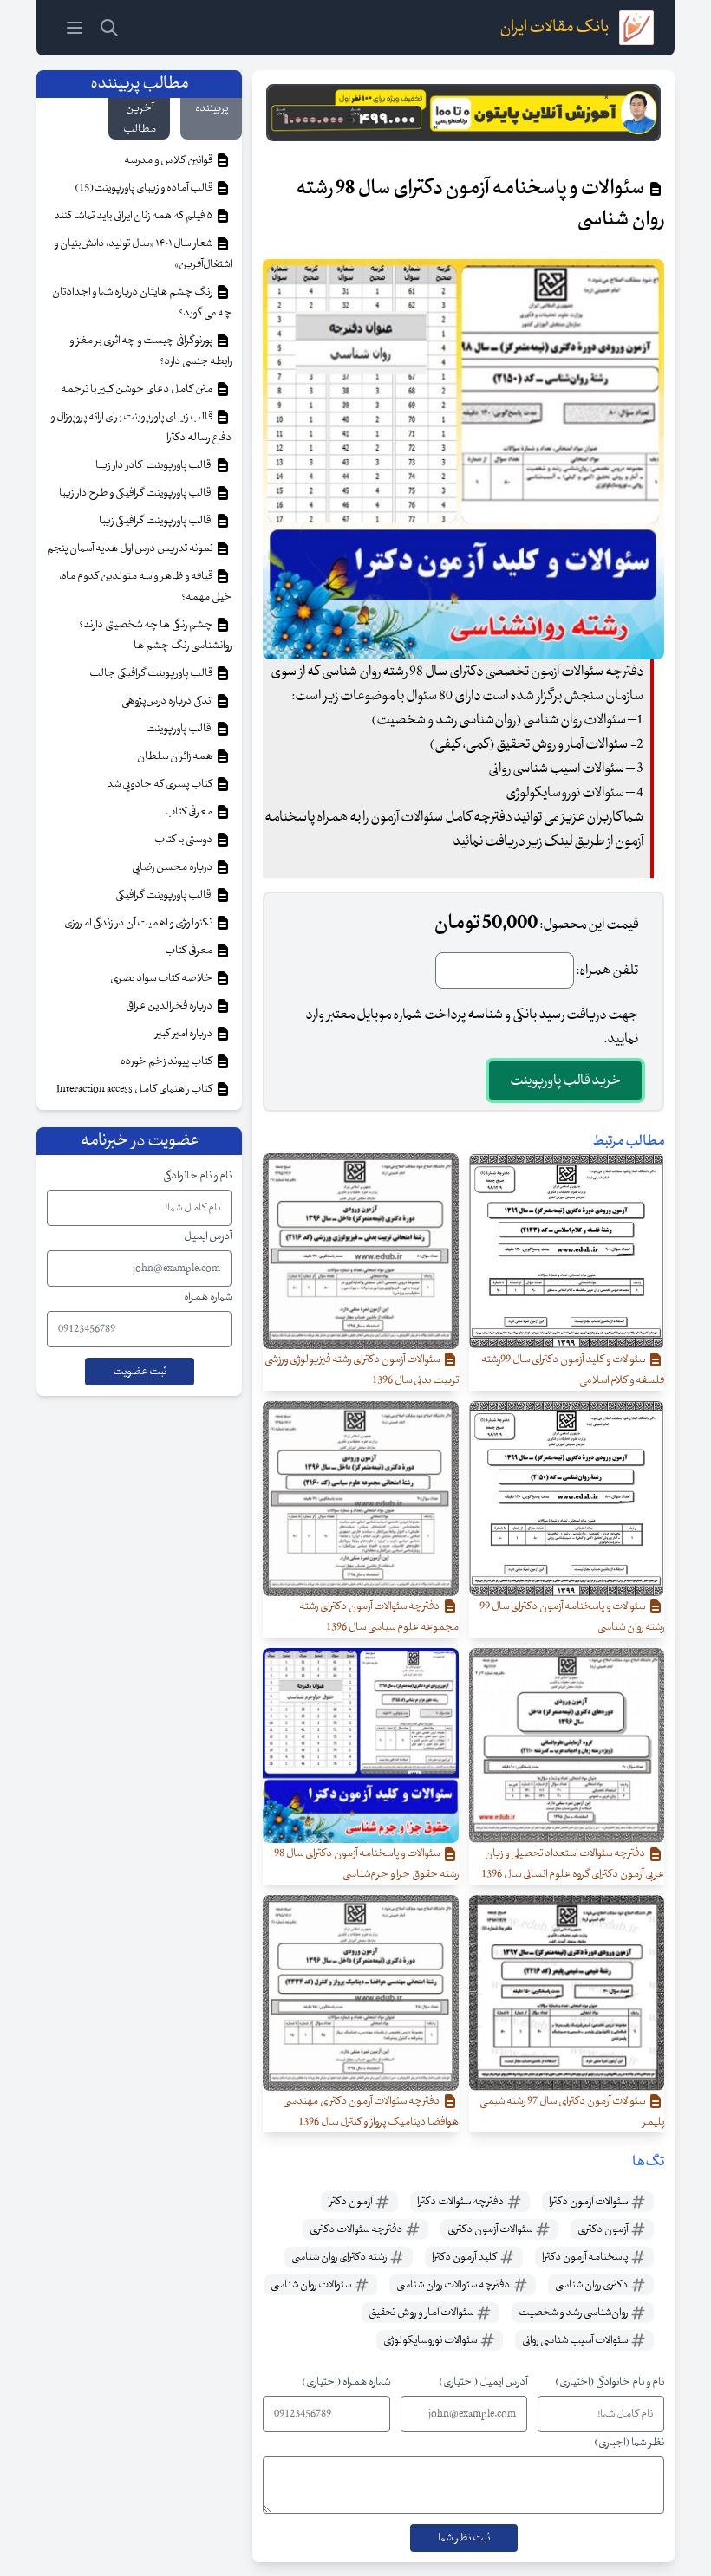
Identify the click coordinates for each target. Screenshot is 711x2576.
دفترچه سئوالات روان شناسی (454, 2285)
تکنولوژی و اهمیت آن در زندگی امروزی (139, 923)
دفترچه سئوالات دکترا (461, 2202)
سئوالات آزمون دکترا (589, 2202)
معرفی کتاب (189, 812)
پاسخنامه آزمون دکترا (586, 2257)
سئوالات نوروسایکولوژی (431, 2340)
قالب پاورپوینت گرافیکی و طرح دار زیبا (137, 493)
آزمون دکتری (603, 2229)
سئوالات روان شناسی (312, 2285)
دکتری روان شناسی (592, 2285)
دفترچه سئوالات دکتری (357, 2229)
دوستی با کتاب (184, 840)
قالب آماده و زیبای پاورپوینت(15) (144, 188)
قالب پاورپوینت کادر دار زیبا (155, 465)
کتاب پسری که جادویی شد (160, 784)
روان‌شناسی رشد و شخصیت (574, 2313)
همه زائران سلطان (176, 756)
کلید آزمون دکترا (465, 2257)
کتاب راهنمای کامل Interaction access (135, 1089)
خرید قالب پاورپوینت (565, 1080)
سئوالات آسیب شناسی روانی (576, 2340)
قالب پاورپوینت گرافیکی (165, 895)
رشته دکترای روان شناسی (340, 2257)
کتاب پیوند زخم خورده (167, 1061)
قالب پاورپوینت (179, 729)
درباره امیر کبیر (185, 1034)
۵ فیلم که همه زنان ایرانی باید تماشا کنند (134, 216)
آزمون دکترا (351, 2202)
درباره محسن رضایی (173, 867)
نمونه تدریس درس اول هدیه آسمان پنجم (130, 548)
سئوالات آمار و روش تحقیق (422, 2313)
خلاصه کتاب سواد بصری (162, 978)
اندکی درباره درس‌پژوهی (168, 701)
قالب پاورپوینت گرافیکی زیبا (157, 521)
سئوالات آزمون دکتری (491, 2229)
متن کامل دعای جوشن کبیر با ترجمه (137, 389)
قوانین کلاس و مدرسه (169, 160)
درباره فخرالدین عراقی (170, 1006)
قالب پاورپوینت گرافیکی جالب (152, 673)
